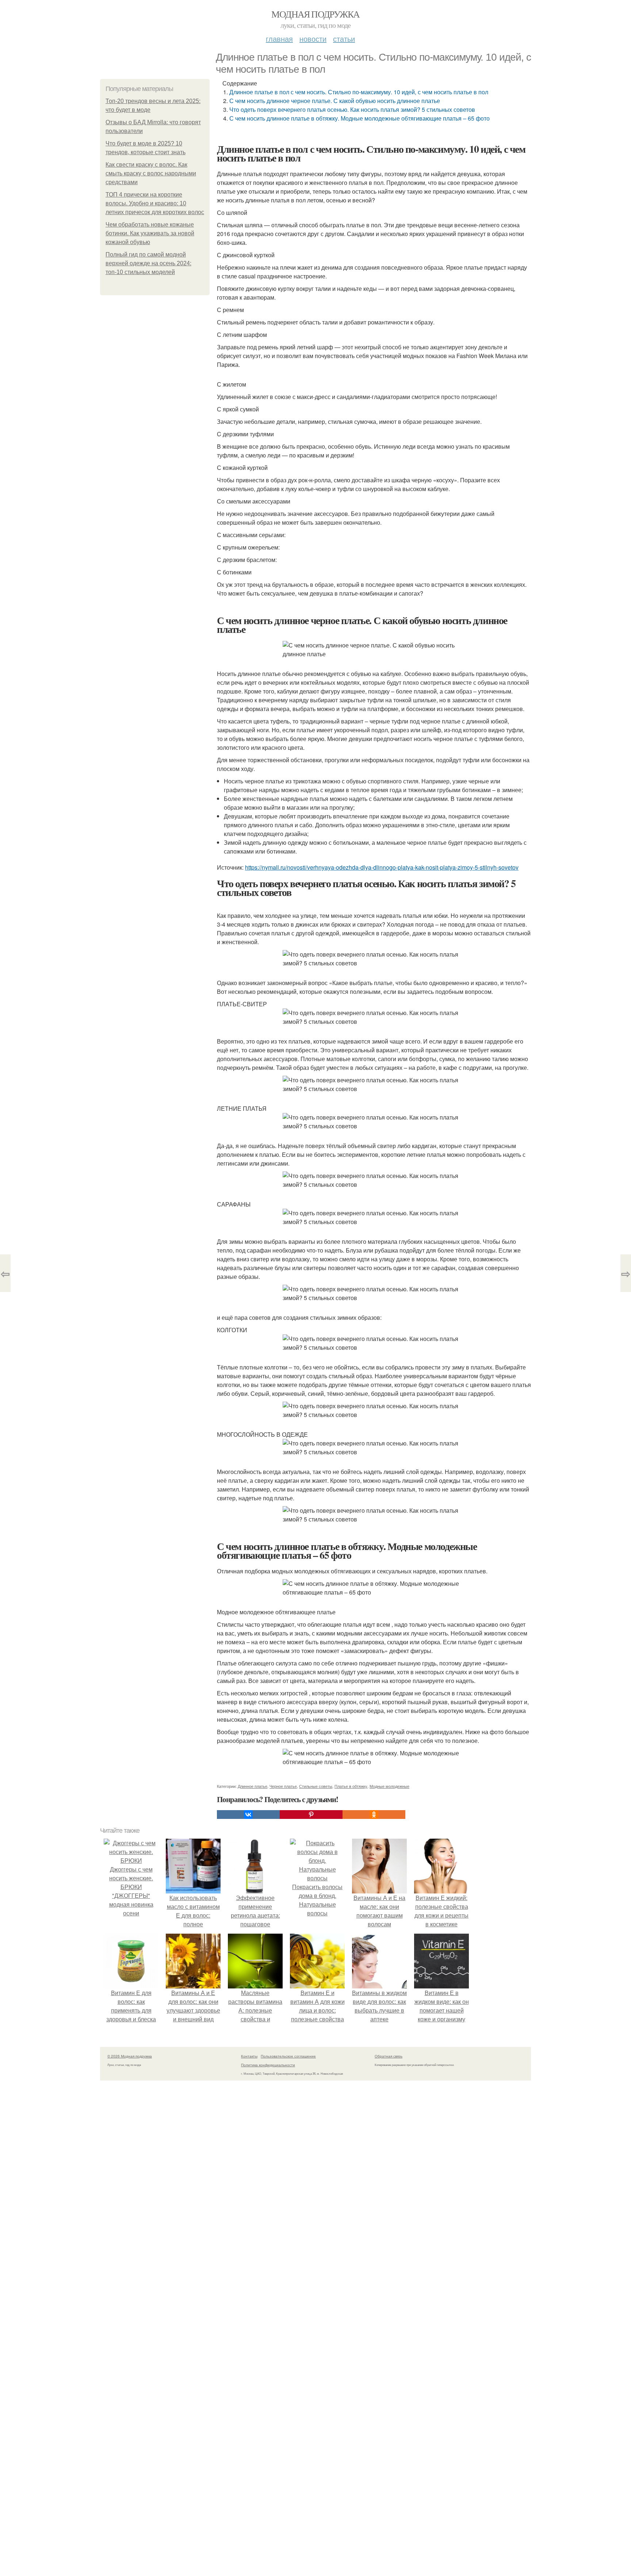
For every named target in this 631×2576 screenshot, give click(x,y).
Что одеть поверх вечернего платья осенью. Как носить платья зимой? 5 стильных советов (352, 109)
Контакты (249, 2056)
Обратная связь (389, 2056)
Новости (313, 39)
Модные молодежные (389, 1786)
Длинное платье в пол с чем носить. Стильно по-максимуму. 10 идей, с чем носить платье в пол (359, 92)
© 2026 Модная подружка (130, 2056)
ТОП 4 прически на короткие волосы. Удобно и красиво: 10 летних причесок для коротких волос (155, 203)
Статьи (344, 39)
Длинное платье (253, 1786)
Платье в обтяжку (351, 1786)
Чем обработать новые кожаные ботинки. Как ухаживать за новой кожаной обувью (150, 233)
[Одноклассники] (374, 1815)
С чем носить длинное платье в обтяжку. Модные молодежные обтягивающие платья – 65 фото (360, 118)
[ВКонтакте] (248, 1815)
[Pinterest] (311, 1815)
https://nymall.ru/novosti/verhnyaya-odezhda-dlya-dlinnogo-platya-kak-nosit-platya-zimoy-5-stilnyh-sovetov (382, 867)
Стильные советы (316, 1786)
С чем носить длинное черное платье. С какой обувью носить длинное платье (335, 101)
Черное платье (283, 1786)
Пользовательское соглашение (288, 2056)
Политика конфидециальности (268, 2065)
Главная (279, 39)
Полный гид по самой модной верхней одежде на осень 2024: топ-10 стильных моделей (148, 263)
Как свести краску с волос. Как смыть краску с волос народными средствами (151, 173)
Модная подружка (315, 14)
